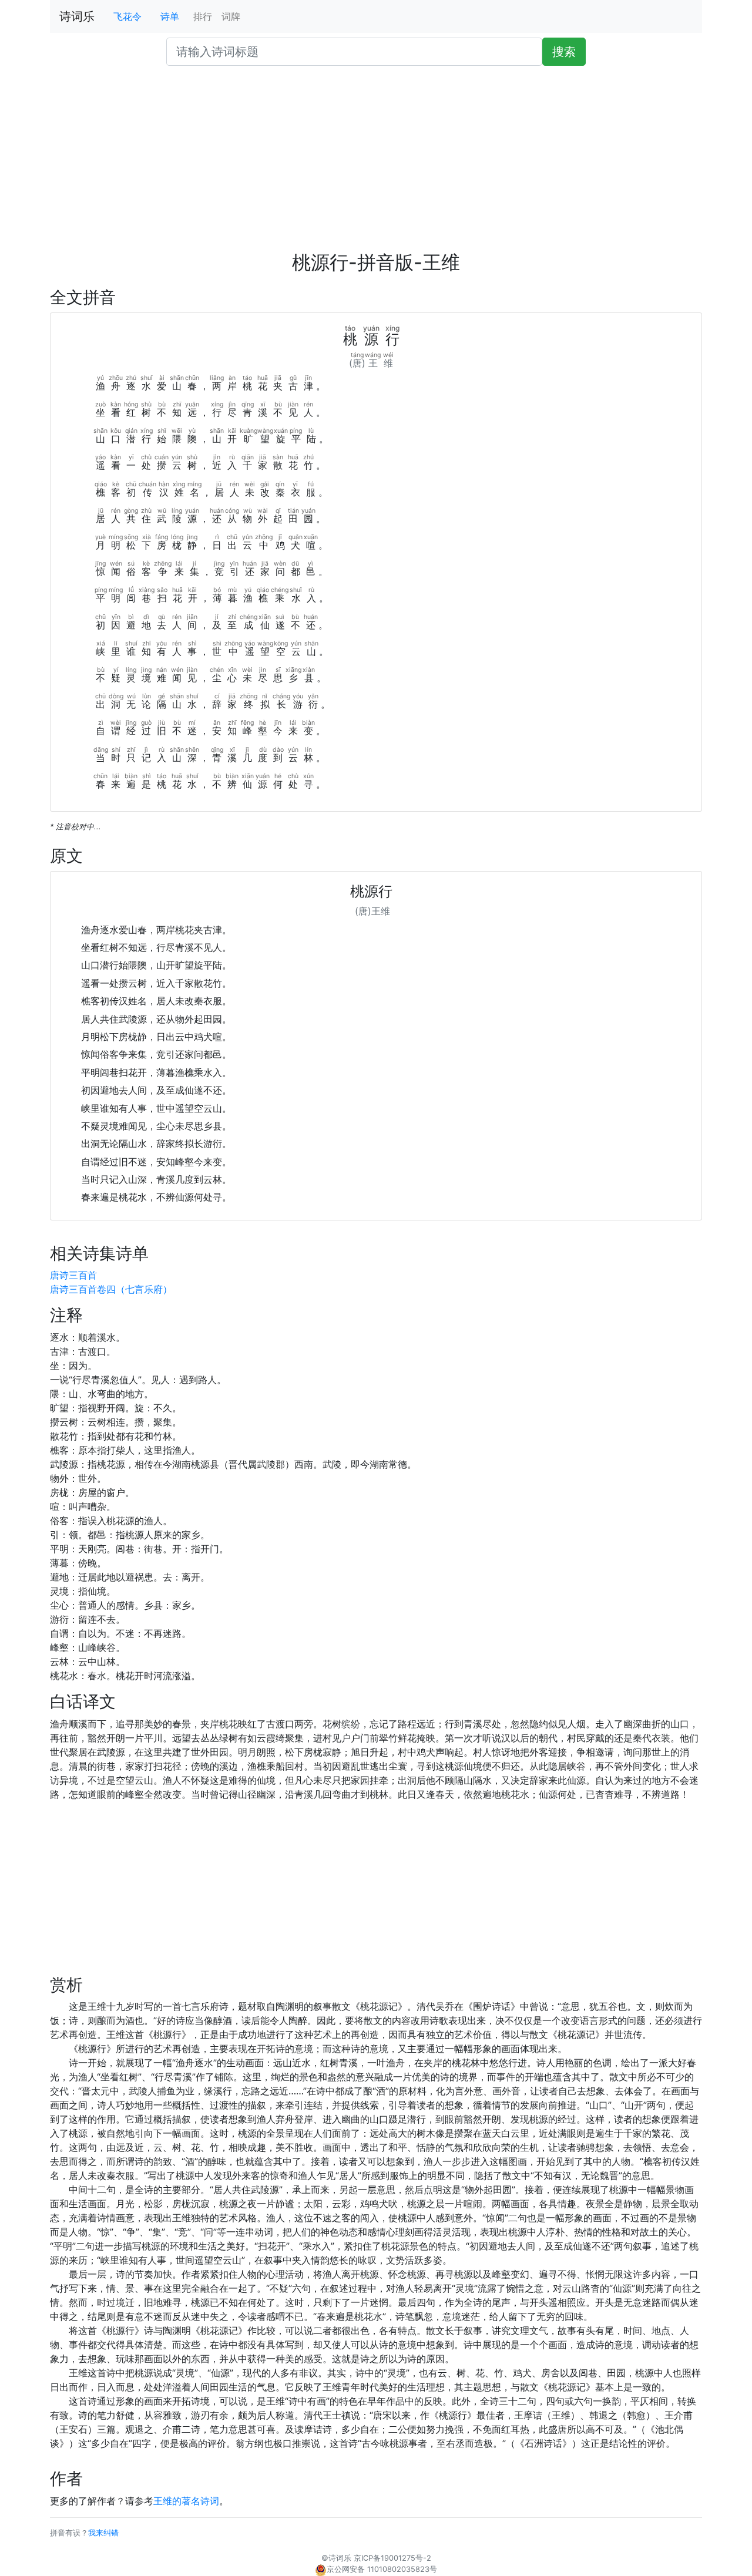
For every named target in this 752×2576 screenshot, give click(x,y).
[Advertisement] (376, 163)
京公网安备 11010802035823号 (382, 2569)
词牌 (231, 16)
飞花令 (127, 16)
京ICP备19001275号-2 (392, 2558)
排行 (203, 16)
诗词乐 (77, 16)
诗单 (170, 16)
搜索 (564, 52)
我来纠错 (103, 2533)
